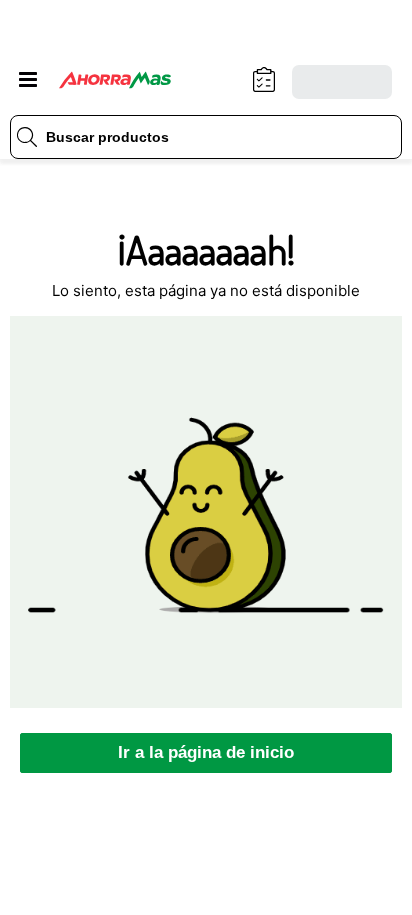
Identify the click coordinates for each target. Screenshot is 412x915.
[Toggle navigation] (28, 80)
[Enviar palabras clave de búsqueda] (27, 137)
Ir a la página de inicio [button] (206, 752)
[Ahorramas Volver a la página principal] (129, 80)
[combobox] (206, 137)
